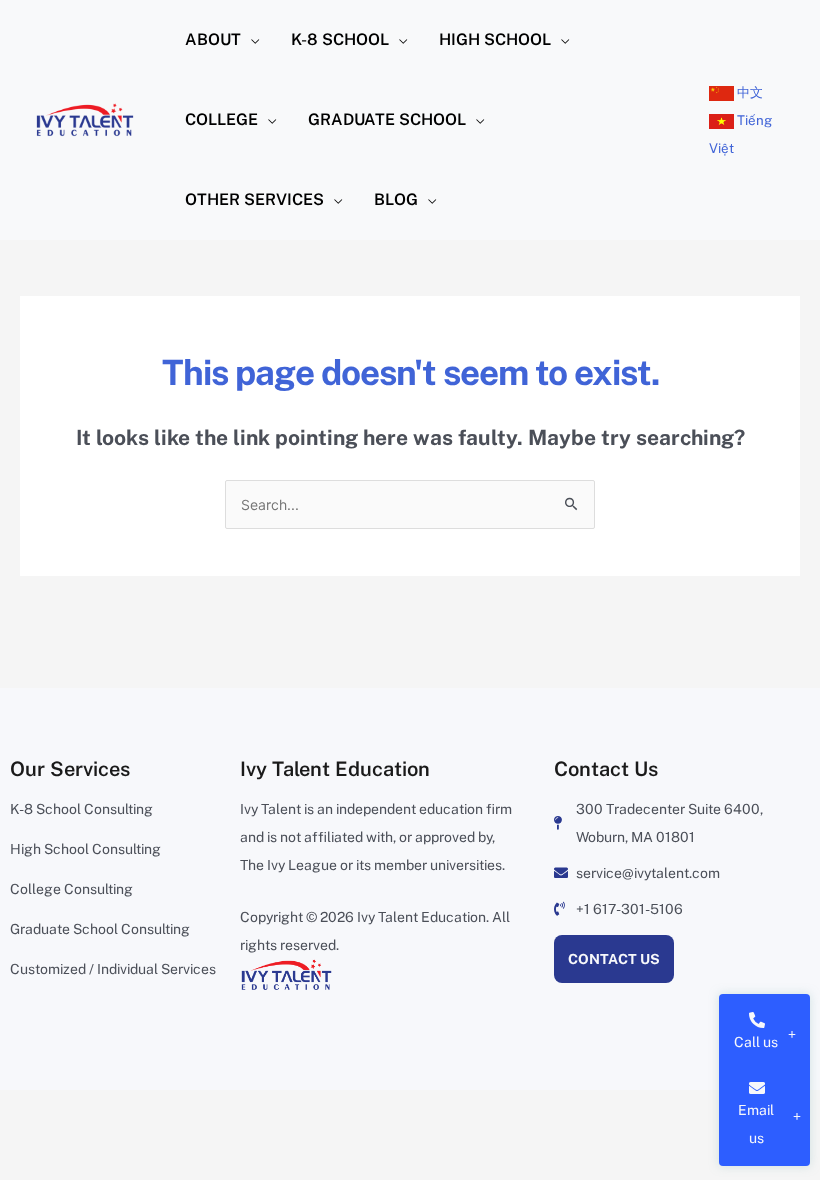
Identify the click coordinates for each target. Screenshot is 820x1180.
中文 (748, 92)
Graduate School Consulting (100, 929)
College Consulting (71, 889)
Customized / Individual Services (113, 969)
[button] (250, 40)
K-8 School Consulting (81, 809)
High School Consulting (85, 849)
